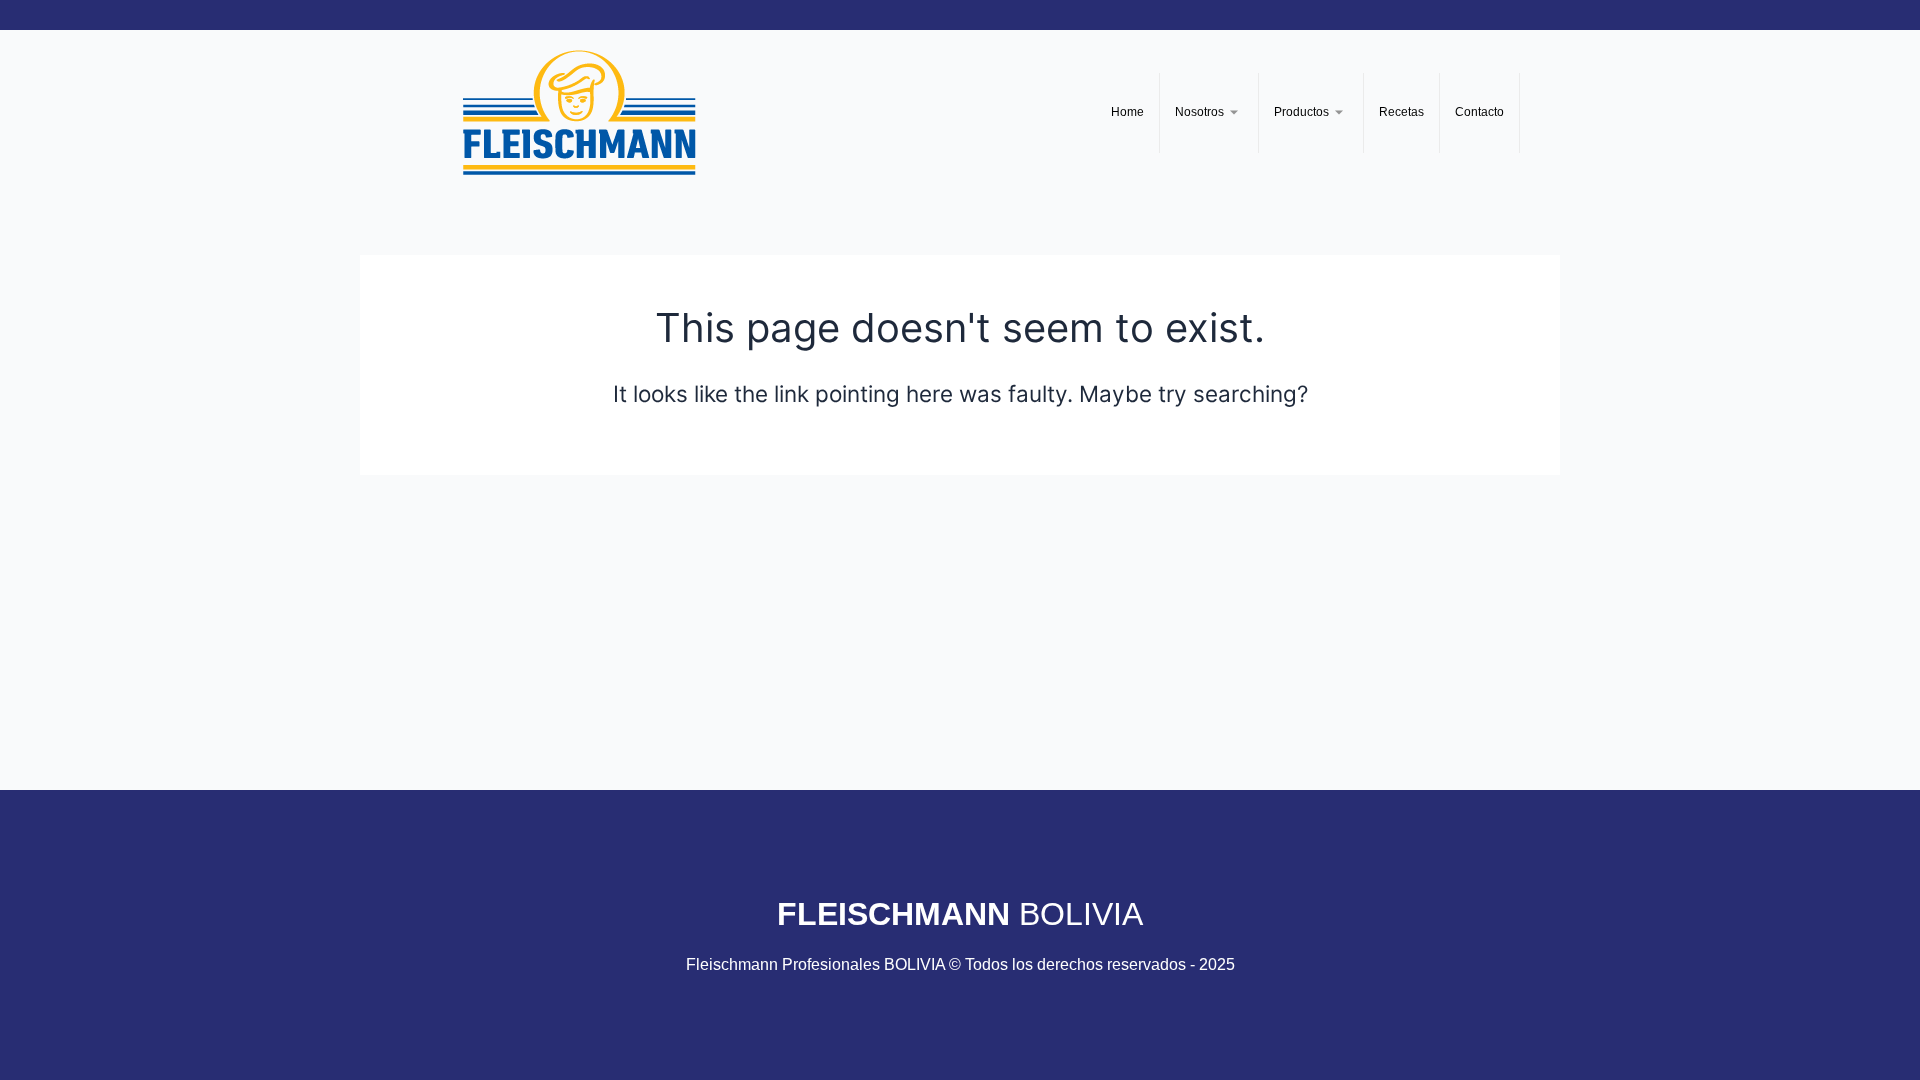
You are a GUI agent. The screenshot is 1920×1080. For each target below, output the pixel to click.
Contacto (1479, 112)
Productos (1301, 112)
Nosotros (1199, 112)
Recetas (1401, 112)
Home (1127, 112)
